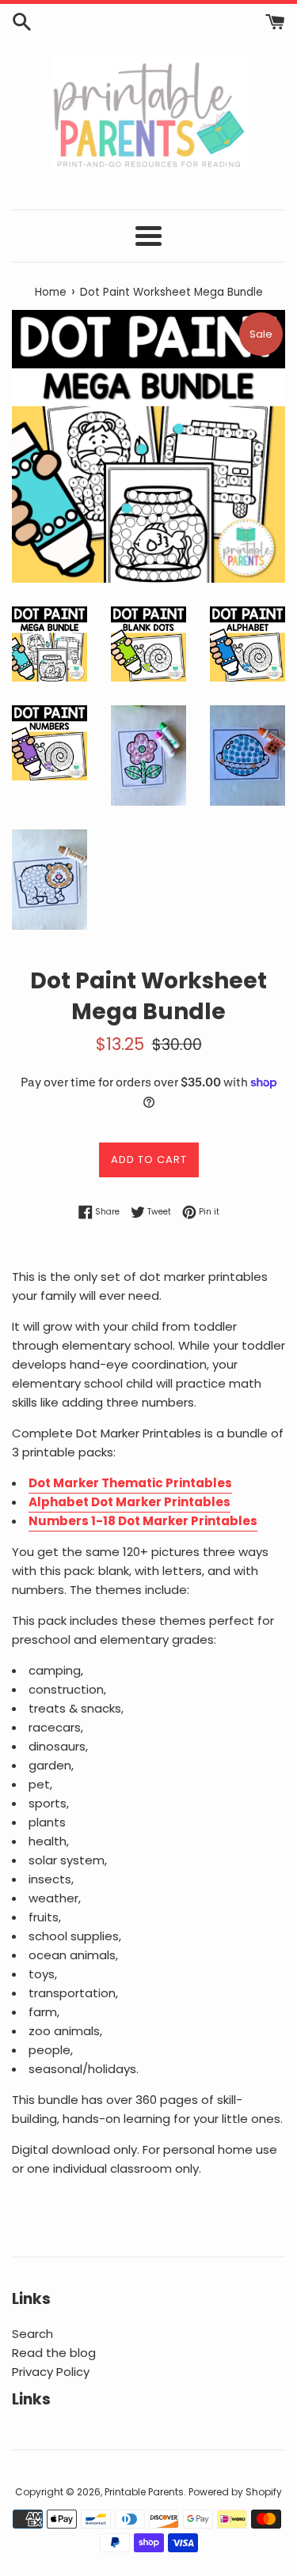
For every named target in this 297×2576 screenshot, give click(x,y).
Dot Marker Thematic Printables (130, 1483)
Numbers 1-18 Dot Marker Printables (143, 1521)
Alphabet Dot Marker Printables (129, 1502)
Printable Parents (144, 2492)
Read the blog (54, 2353)
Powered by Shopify (235, 2492)
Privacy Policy (51, 2372)
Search (32, 2334)
